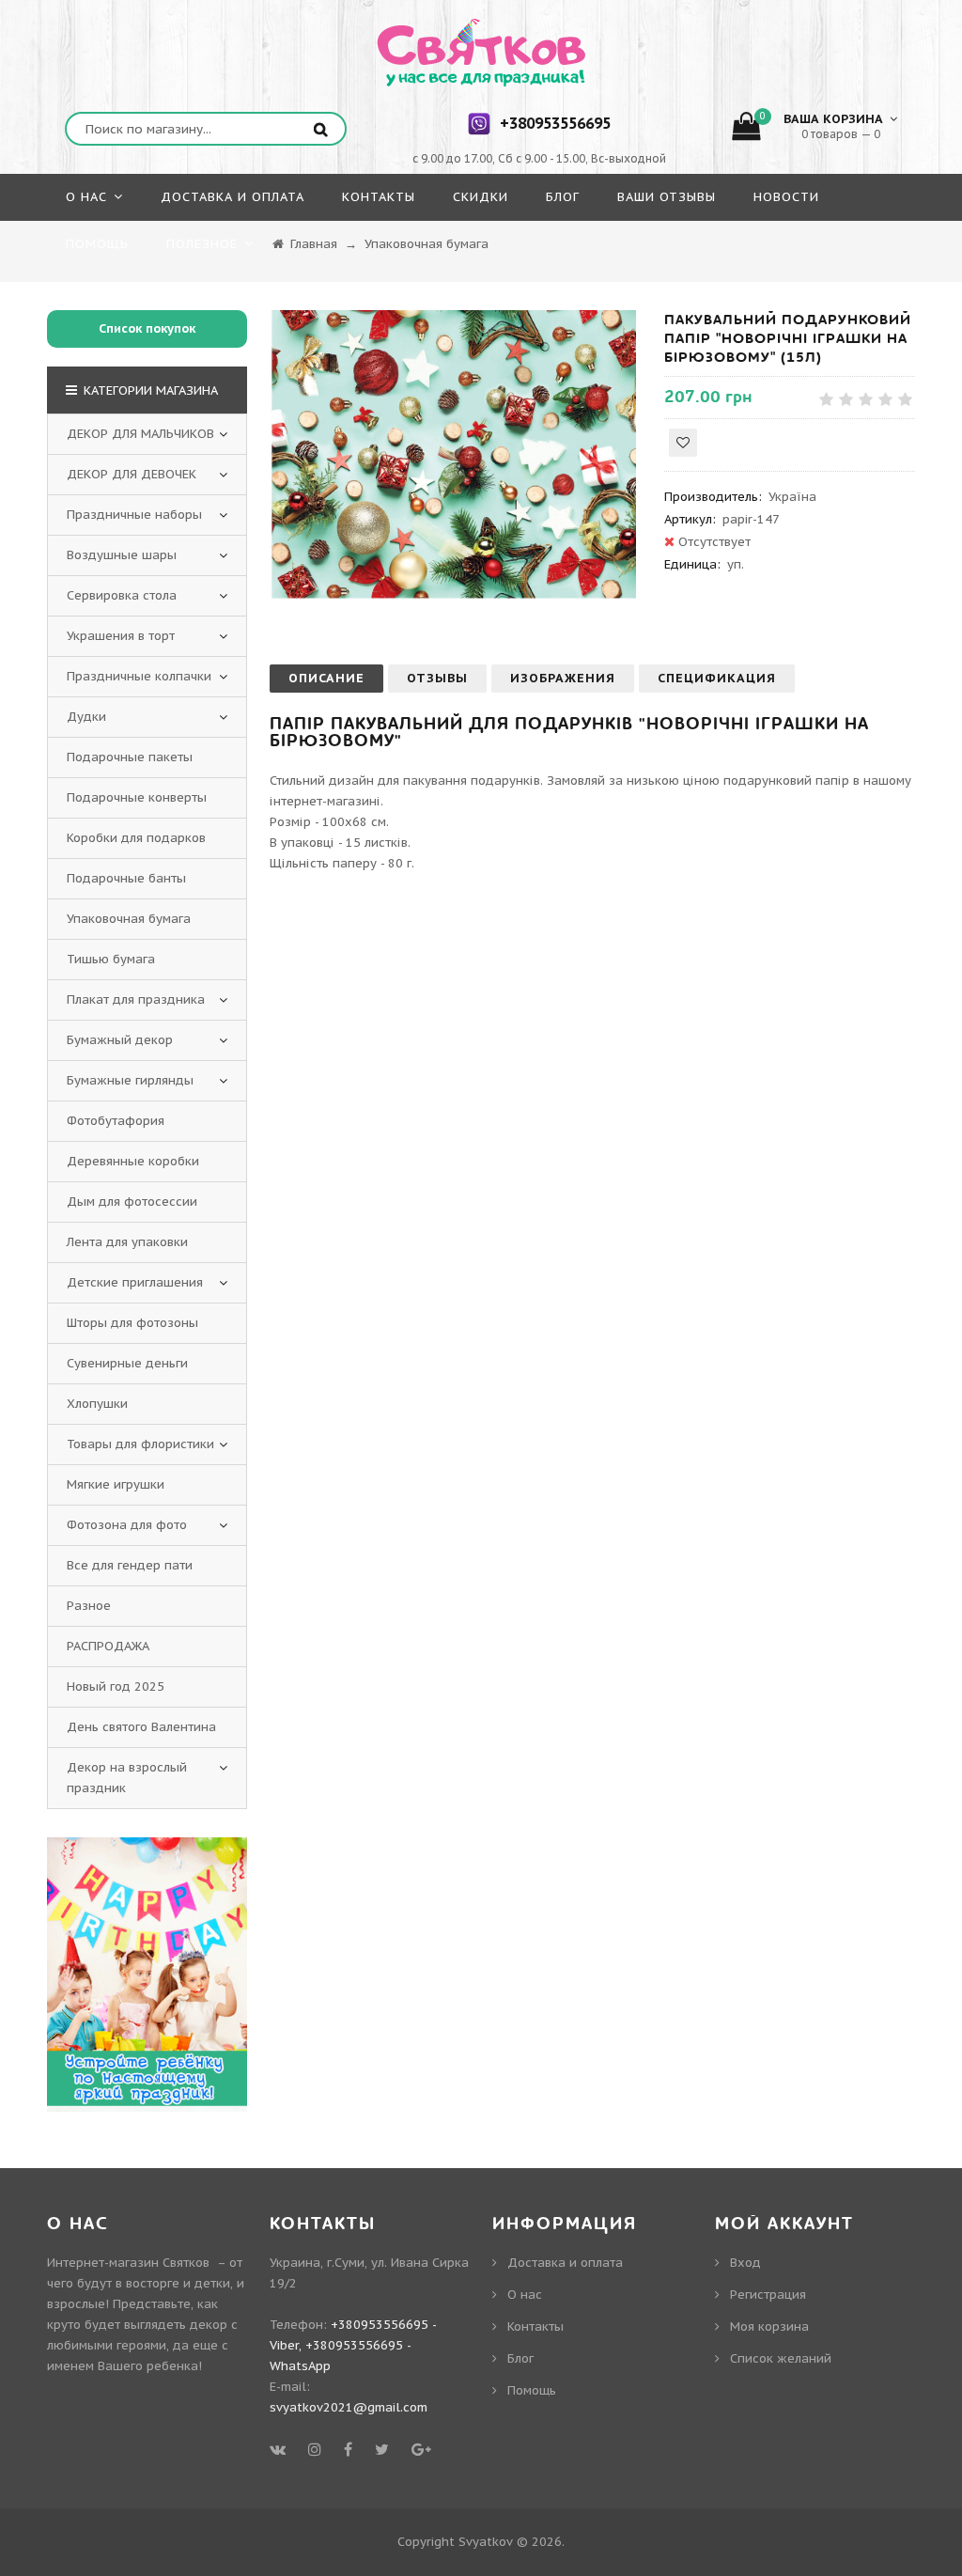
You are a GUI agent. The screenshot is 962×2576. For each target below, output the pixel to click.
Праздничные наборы (134, 515)
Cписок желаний (781, 2358)
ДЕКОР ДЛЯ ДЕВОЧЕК (132, 474)
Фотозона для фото (127, 1525)
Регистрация (768, 2295)
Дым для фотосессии (132, 1202)
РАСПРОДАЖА (108, 1646)
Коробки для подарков (136, 838)
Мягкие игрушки (116, 1484)
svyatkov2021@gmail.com (349, 2407)
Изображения (563, 678)
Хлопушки (97, 1404)
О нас (525, 2295)
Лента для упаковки (127, 1242)
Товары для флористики (140, 1444)
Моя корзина (769, 2326)
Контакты (535, 2326)
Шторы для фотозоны (132, 1323)
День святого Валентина (141, 1727)
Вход (745, 2263)
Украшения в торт (121, 636)
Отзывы (437, 678)
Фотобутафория (116, 1121)
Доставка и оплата (565, 2263)
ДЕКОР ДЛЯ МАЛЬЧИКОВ (140, 434)
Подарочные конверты (137, 797)
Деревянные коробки (133, 1161)
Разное (89, 1606)
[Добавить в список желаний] (683, 443)
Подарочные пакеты (130, 757)
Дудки (86, 717)
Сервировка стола (122, 595)
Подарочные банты (126, 878)
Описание (326, 678)
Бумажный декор (120, 1040)
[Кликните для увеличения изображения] (453, 457)
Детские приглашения (135, 1282)
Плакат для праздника (136, 999)
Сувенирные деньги (127, 1363)
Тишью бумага (111, 959)
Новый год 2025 (116, 1686)
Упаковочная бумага (129, 919)
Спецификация (717, 678)
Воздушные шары (122, 555)
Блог (520, 2358)
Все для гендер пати (130, 1565)
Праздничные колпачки (139, 676)
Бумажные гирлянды (130, 1080)
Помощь (532, 2390)
